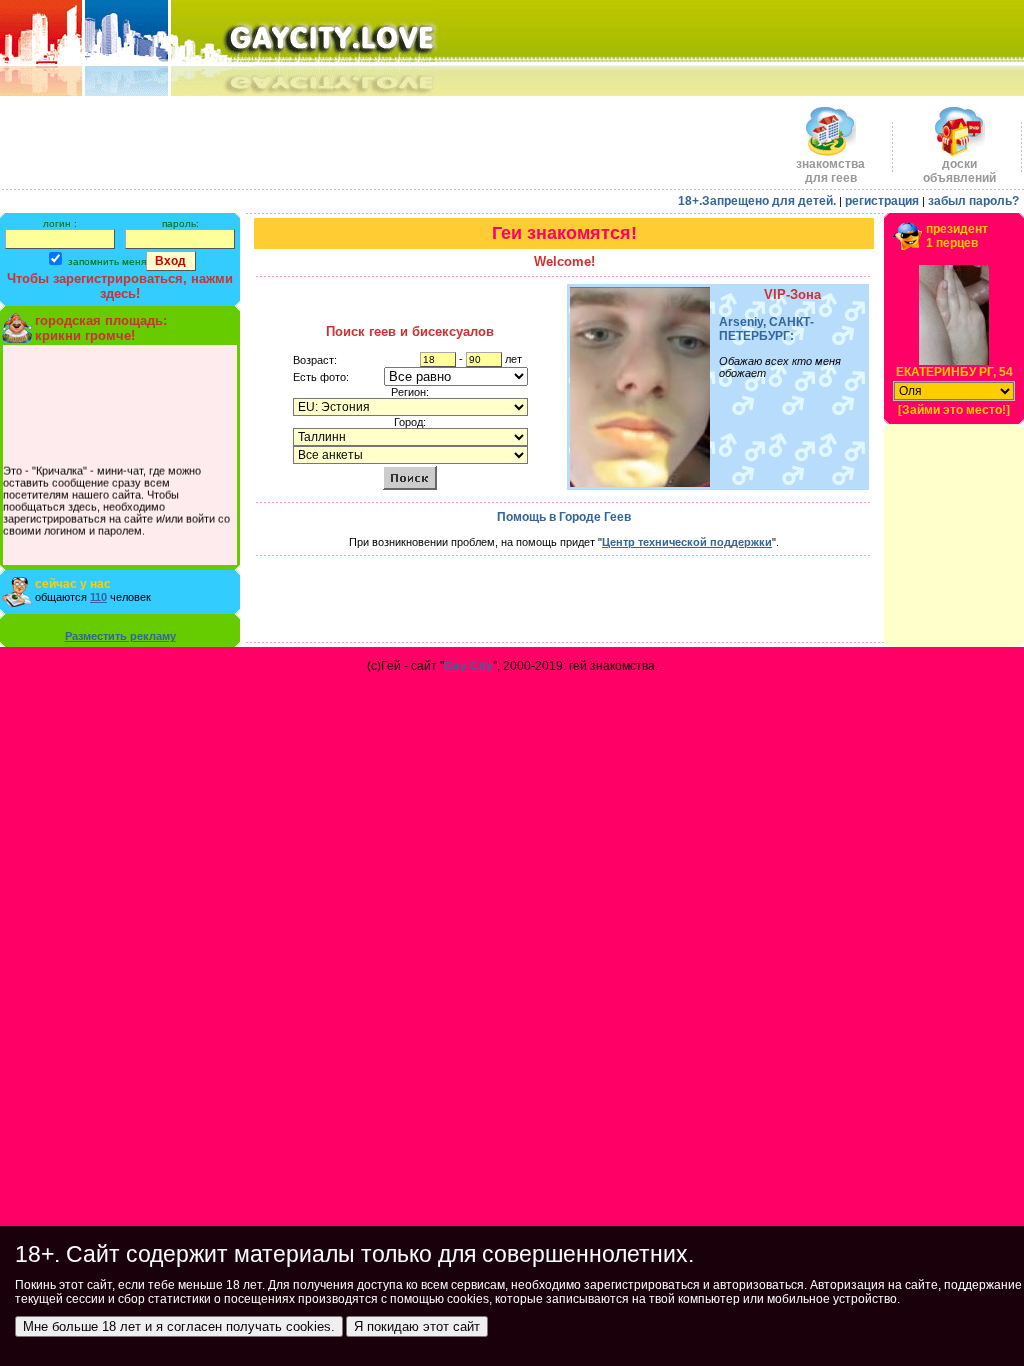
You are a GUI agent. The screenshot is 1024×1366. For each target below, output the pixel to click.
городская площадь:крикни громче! (101, 328)
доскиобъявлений (959, 171)
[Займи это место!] (954, 410)
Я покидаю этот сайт (417, 1326)
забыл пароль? (973, 201)
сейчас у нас (73, 584)
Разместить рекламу (120, 636)
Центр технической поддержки (687, 542)
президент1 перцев (957, 236)
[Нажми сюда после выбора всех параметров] (410, 477)
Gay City (468, 666)
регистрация (882, 201)
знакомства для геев (830, 171)
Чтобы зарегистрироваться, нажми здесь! (120, 286)
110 (98, 597)
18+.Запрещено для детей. (757, 201)
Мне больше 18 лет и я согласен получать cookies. (179, 1326)
